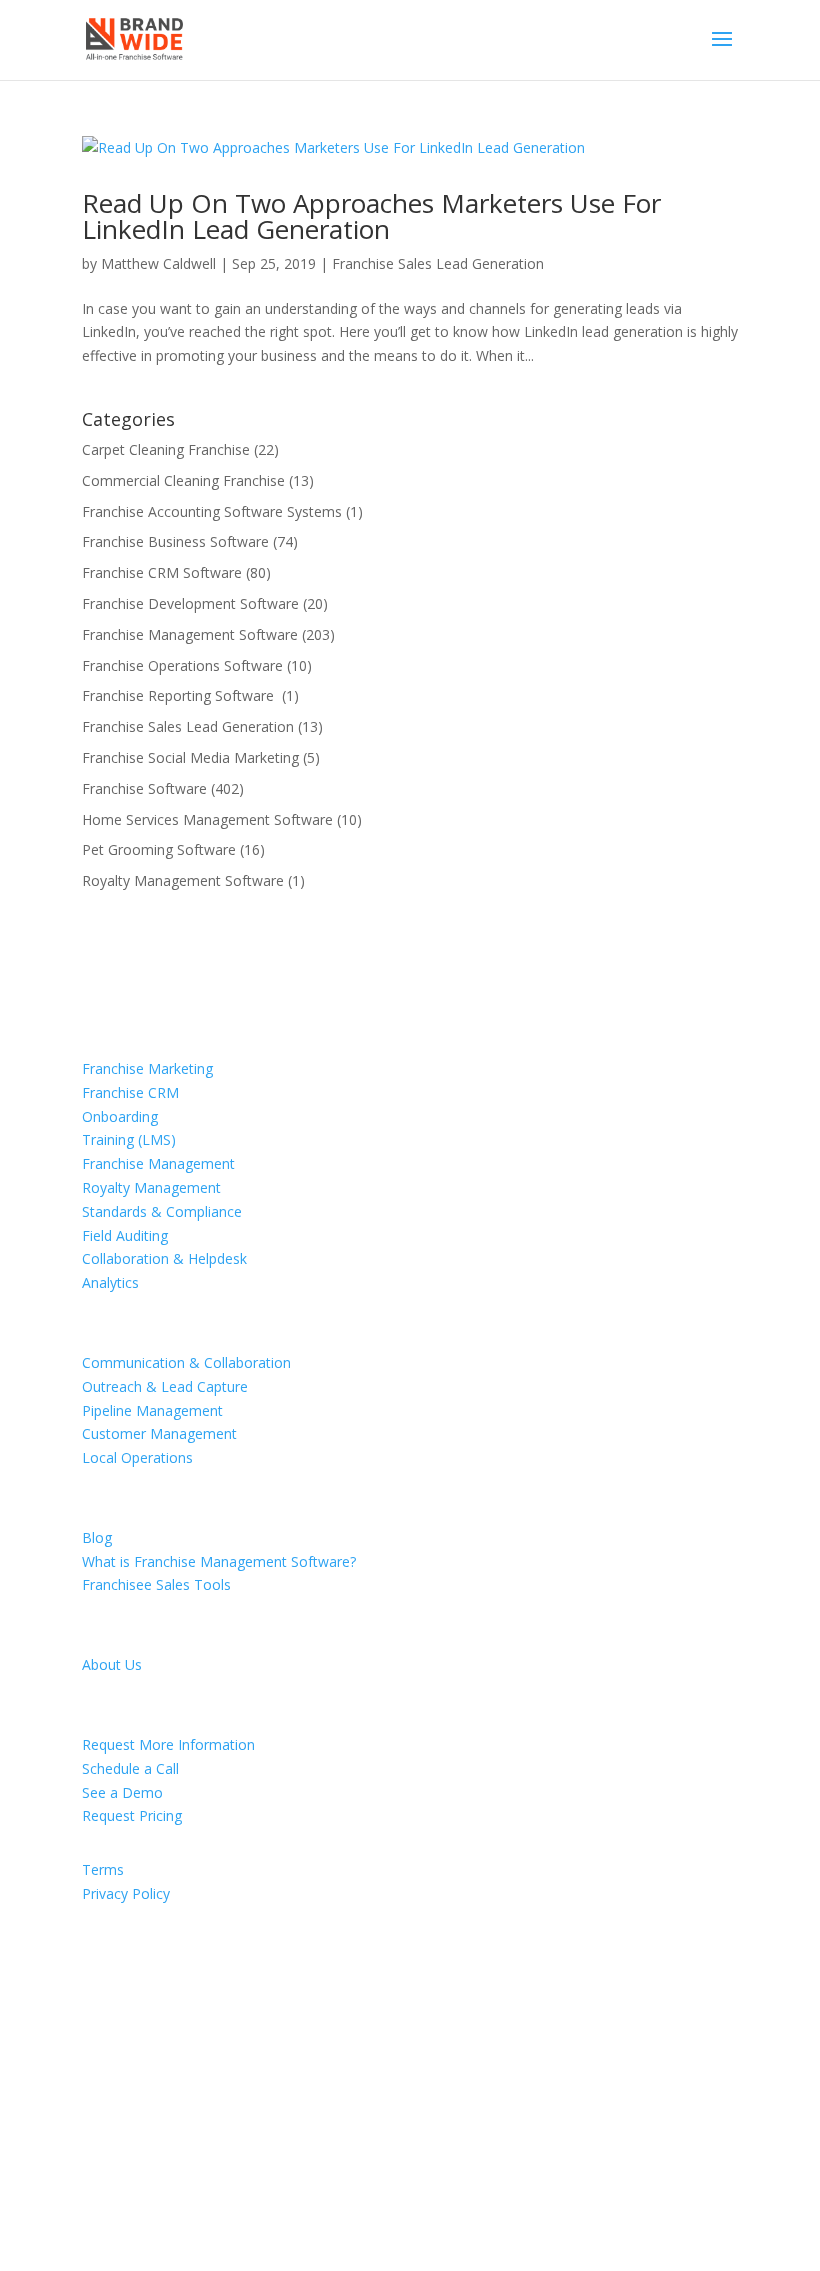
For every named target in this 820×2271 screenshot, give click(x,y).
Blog (97, 1537)
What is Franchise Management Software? (219, 1561)
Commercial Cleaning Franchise (183, 480)
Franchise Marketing (147, 1068)
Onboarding (120, 1116)
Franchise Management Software (190, 634)
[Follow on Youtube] (722, 2136)
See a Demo (122, 1792)
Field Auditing (125, 1235)
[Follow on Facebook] (602, 2136)
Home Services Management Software (207, 819)
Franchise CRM (130, 1092)
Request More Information (168, 1744)
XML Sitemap (453, 2077)
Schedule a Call (130, 1768)
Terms (103, 1869)
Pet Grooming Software (159, 849)
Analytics (110, 1282)
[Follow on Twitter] (642, 2136)
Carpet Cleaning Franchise (166, 449)
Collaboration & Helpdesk (164, 1258)
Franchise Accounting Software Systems (212, 511)
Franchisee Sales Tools (156, 1584)
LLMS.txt (540, 2077)
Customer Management (159, 1433)
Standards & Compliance (162, 1211)
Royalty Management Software (183, 880)
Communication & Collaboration (186, 1362)
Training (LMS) (129, 1139)
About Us (112, 1664)
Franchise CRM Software (162, 572)
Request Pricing (132, 1815)
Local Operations (137, 1457)
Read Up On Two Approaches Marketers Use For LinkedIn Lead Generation (371, 216)
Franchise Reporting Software (180, 695)
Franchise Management (158, 1163)
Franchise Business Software (175, 541)
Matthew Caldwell (158, 263)
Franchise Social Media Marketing (190, 757)
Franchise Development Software (190, 603)
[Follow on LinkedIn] (682, 2136)
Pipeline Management (152, 1410)
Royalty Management (151, 1187)
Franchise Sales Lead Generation (438, 263)
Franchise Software (144, 788)
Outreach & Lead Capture (165, 1386)
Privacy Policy (126, 1893)
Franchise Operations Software (182, 665)
